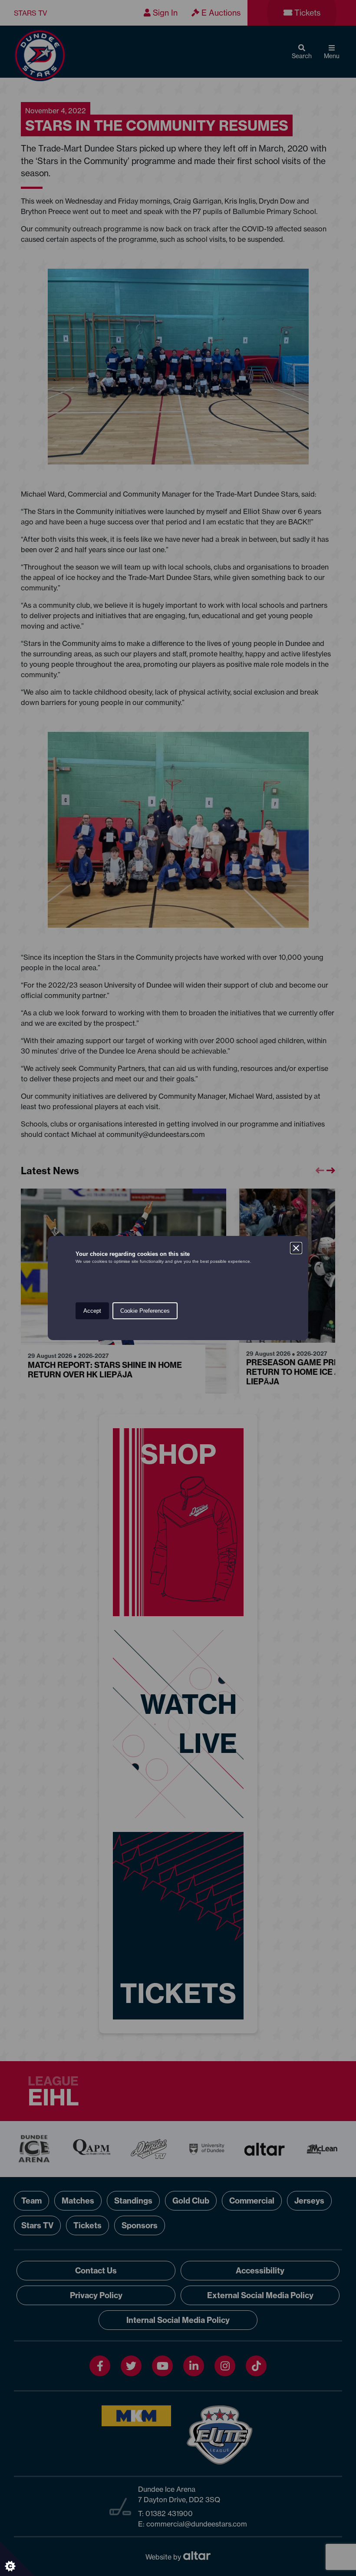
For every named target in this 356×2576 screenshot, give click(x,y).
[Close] (296, 1248)
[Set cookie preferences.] (17, 2559)
